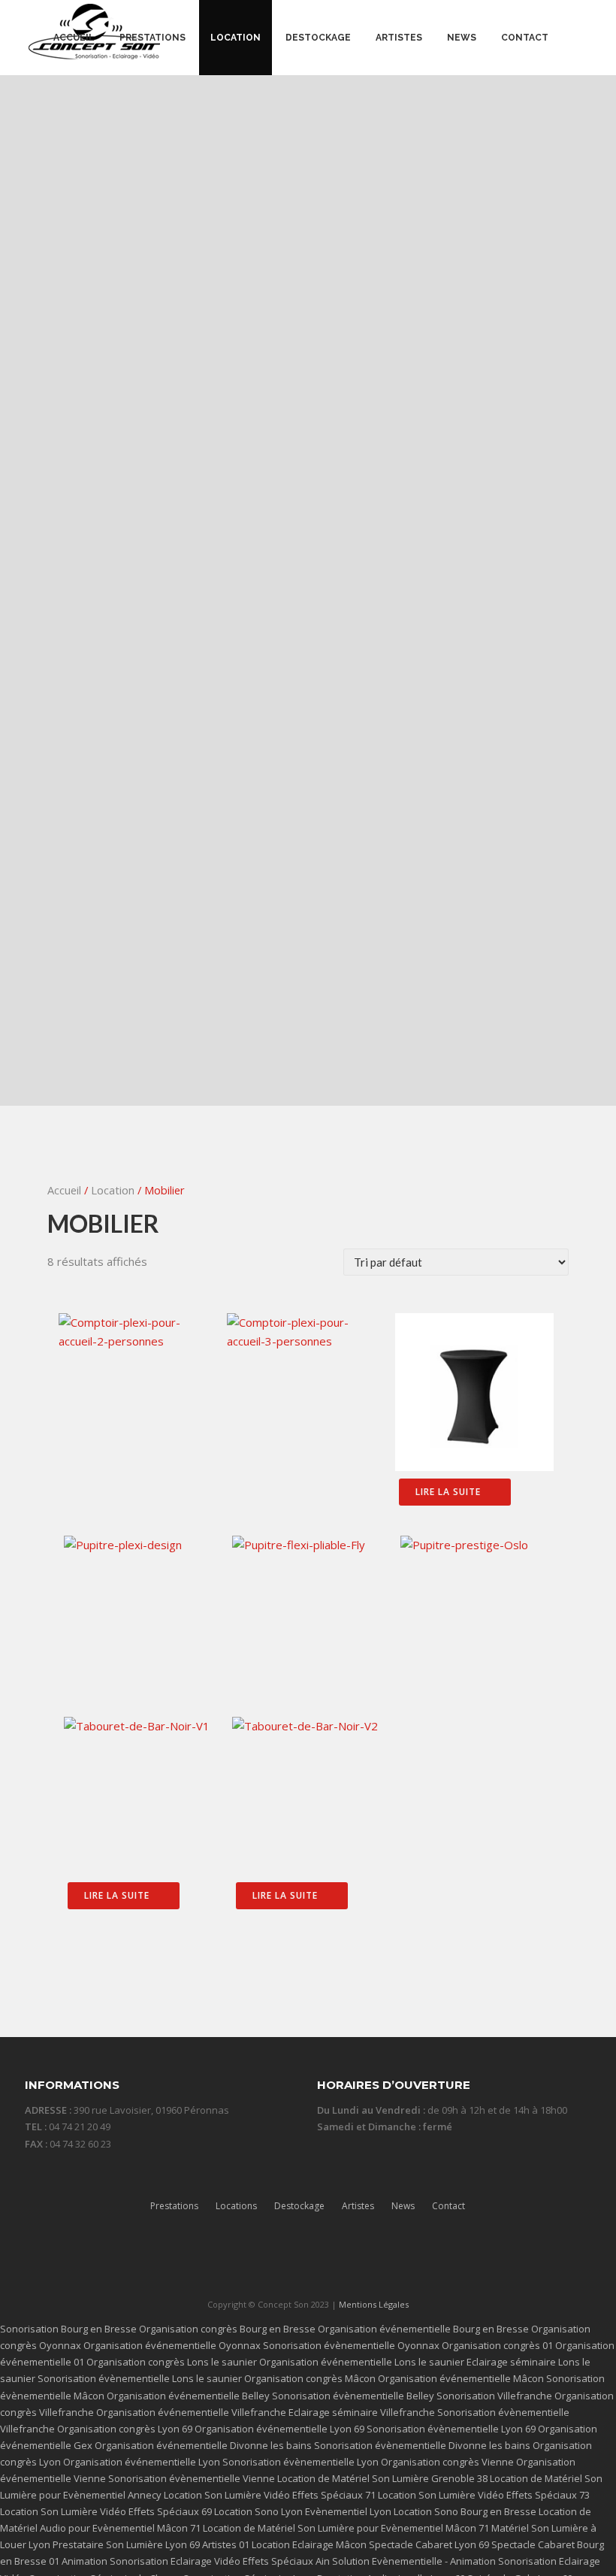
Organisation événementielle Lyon (142, 2462)
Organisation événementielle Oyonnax (172, 2345)
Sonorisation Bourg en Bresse (68, 2329)
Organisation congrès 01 (497, 2345)
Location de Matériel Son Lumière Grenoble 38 (382, 2478)
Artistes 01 (226, 2544)
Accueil (64, 1190)
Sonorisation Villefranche (494, 2396)
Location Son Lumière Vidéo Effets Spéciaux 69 (106, 2511)
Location (113, 1190)
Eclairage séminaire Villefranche (362, 2412)
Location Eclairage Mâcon (309, 2544)
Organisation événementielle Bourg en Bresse (423, 2329)
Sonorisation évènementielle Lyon (300, 2462)
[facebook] (250, 2259)
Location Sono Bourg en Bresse (465, 2511)
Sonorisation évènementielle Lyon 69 (451, 2429)
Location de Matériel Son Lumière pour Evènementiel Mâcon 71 (346, 2528)
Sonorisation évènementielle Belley (353, 2396)
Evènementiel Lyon (348, 2511)
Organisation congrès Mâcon (310, 2378)
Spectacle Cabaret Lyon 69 (429, 2544)
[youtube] (366, 2259)
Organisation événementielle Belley (188, 2396)
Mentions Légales (374, 2304)
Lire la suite (448, 1492)
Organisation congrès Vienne (447, 2462)
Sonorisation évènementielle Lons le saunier (140, 2378)
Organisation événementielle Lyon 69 (279, 2429)
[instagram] (308, 2259)
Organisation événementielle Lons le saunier (362, 2362)
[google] (337, 2259)
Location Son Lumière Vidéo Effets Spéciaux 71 (270, 2495)
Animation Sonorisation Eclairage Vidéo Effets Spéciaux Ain (196, 2561)
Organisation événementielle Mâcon (461, 2378)
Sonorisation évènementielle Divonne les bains (422, 2445)
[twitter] (279, 2259)
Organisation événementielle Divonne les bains (203, 2445)
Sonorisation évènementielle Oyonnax (351, 2345)
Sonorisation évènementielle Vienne (192, 2478)
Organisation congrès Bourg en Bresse (227, 2329)
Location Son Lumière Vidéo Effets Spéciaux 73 (484, 2495)
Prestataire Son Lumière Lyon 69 (126, 2544)
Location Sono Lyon (258, 2511)
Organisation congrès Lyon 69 (125, 2429)
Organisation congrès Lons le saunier (172, 2362)
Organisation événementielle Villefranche (191, 2412)
